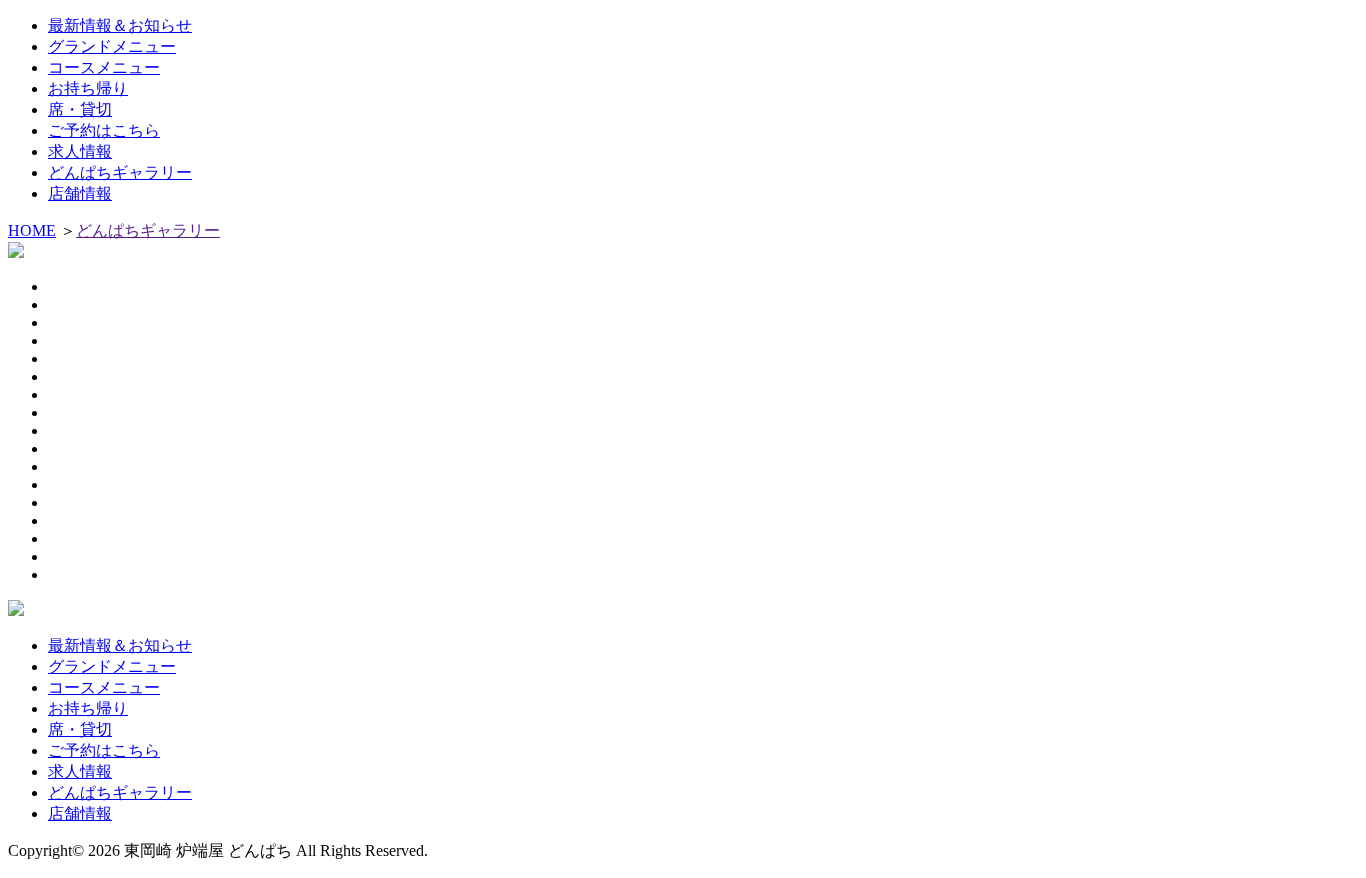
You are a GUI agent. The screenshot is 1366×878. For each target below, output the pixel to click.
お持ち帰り (88, 88)
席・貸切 (80, 109)
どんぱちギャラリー (120, 172)
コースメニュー (104, 67)
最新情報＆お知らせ (120, 25)
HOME (32, 230)
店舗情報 (80, 193)
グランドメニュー (112, 46)
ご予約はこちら (104, 130)
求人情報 (80, 151)
